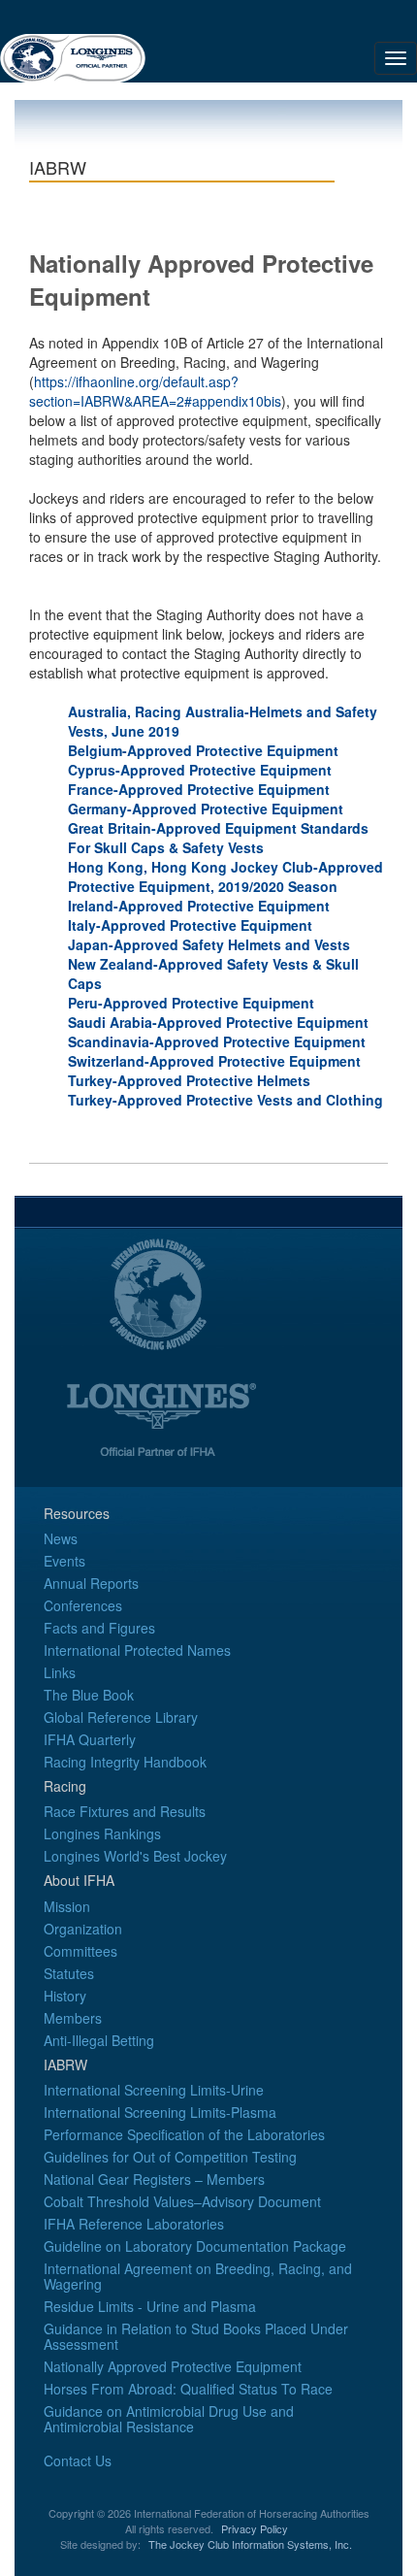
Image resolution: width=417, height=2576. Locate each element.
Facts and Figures (99, 1628)
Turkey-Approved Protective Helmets (189, 1080)
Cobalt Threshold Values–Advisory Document (182, 2201)
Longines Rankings (102, 1833)
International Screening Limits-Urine (154, 2090)
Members (73, 2018)
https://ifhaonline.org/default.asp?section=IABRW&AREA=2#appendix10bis (155, 391)
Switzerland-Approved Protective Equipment (214, 1061)
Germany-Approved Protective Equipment (206, 809)
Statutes (69, 1973)
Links (60, 1672)
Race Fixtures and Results (125, 1811)
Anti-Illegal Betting (99, 2040)
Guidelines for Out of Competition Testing (170, 2157)
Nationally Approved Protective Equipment (173, 2366)
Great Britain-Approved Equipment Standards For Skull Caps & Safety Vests (218, 838)
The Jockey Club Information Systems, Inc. (250, 2544)
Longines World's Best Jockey (135, 1856)
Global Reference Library (121, 1717)
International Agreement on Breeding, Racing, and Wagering (198, 2276)
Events (64, 1561)
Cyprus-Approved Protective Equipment (200, 770)
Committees (80, 1951)
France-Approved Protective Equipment (199, 789)
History (65, 1996)
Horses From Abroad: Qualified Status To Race (188, 2389)
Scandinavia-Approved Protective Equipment (217, 1041)
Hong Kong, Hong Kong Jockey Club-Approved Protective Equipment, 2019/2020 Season (225, 876)
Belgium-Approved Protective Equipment (203, 750)
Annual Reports (91, 1583)
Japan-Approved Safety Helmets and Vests (209, 944)
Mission (67, 1906)
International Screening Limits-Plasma (160, 2112)
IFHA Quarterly (90, 1739)
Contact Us (78, 2460)
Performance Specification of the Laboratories (184, 2134)
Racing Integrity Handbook (125, 1762)
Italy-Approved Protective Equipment (190, 925)
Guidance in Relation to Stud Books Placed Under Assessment (196, 2336)
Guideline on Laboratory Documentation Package (195, 2246)
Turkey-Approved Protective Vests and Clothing (225, 1100)
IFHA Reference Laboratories (134, 2224)
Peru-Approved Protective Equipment (191, 1003)
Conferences (83, 1605)
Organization (83, 1929)
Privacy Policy (255, 2528)
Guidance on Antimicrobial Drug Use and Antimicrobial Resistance (169, 2419)
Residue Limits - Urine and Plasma (150, 2306)
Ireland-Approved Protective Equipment (199, 906)
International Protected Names (137, 1650)
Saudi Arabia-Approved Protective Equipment (218, 1022)
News (61, 1538)
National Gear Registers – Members (154, 2179)
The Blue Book (89, 1695)
